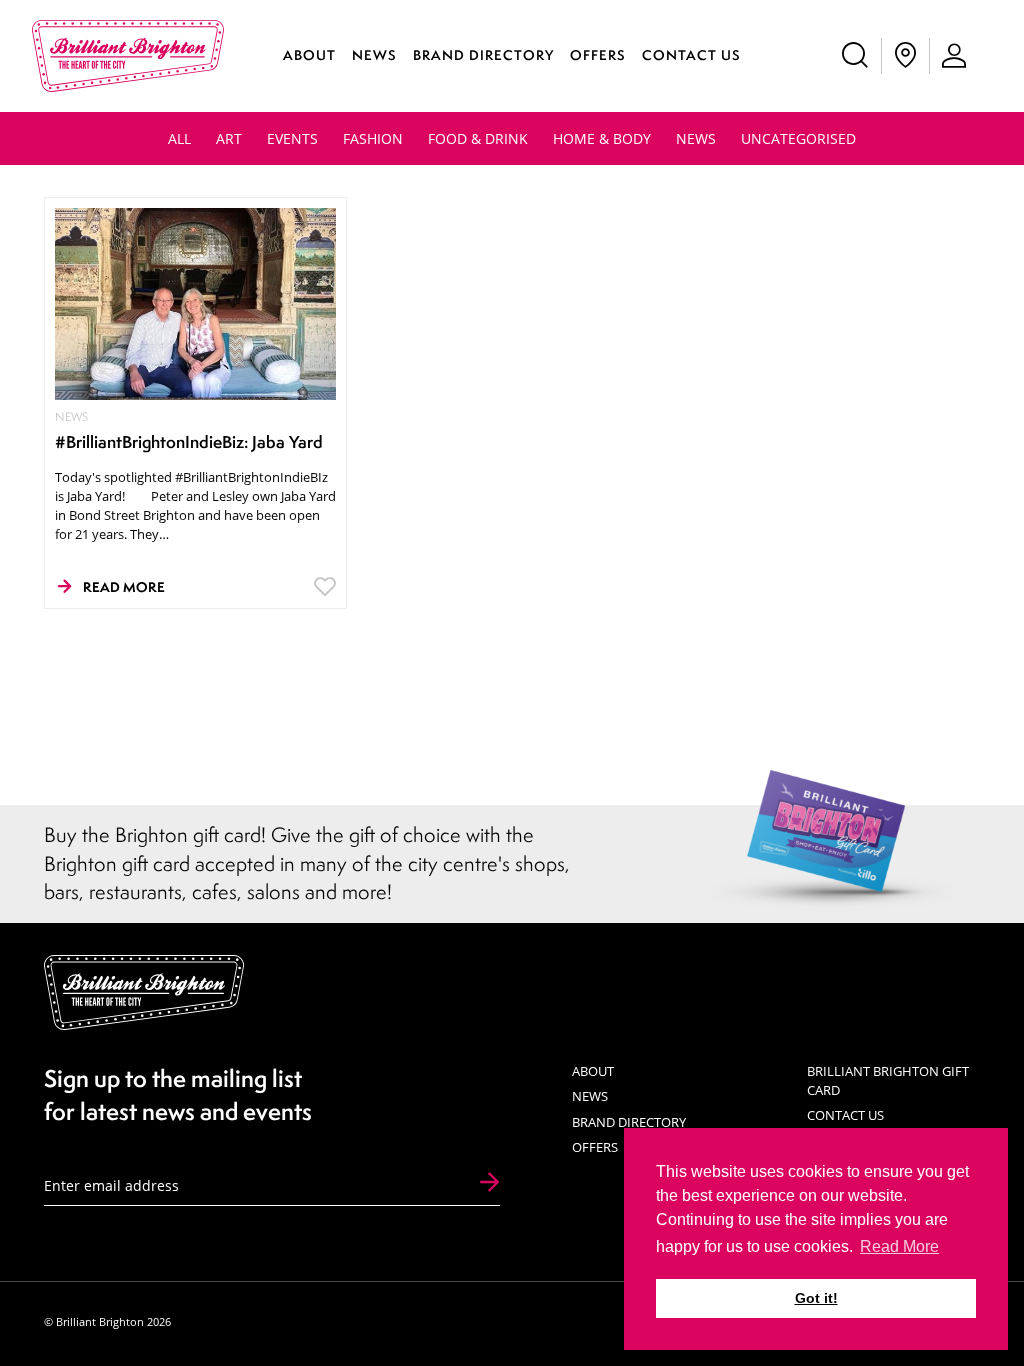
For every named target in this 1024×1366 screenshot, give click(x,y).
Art (229, 138)
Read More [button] (899, 1246)
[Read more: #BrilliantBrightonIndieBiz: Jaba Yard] (195, 302)
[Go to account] (955, 55)
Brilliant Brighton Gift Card (888, 1080)
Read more (124, 587)
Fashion (373, 138)
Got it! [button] (816, 1298)
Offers (598, 55)
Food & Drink (478, 138)
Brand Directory (483, 55)
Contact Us (691, 55)
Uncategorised (798, 138)
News (374, 55)
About (309, 55)
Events (292, 138)
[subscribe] (489, 1183)
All (179, 138)
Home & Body (602, 138)
